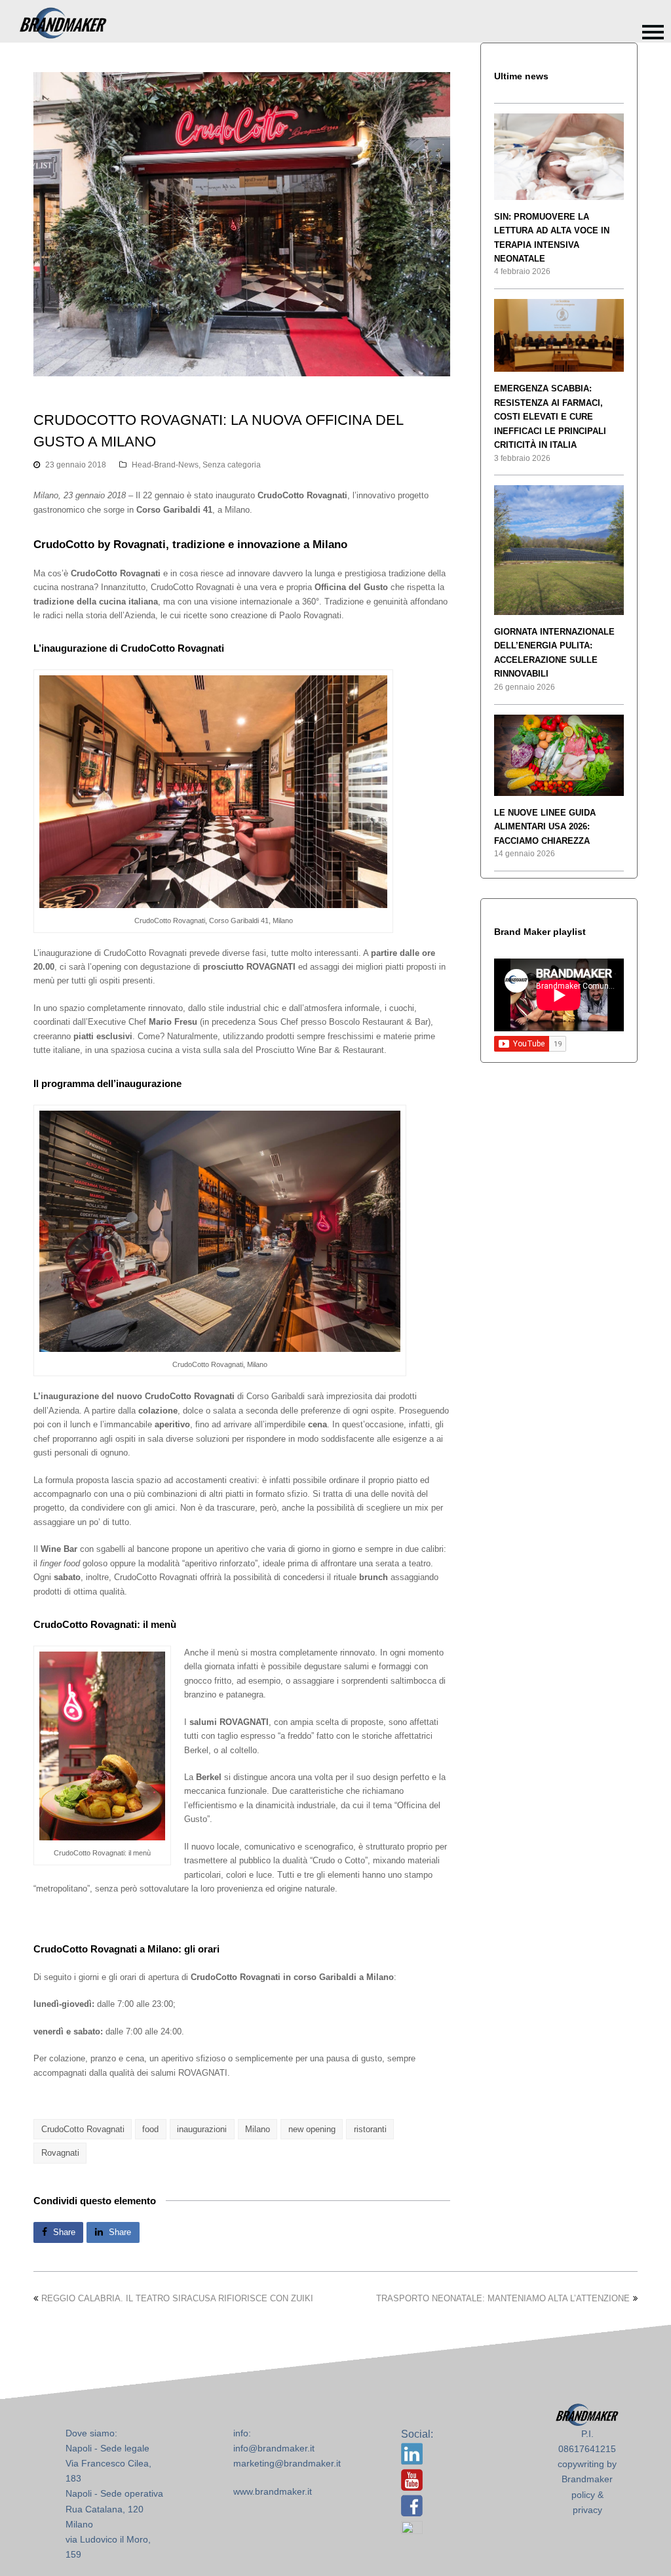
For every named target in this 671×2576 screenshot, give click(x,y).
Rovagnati (60, 2153)
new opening (312, 2129)
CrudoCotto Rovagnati (83, 2129)
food (150, 2129)
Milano (258, 2129)
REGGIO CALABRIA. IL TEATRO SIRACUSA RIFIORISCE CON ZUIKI (177, 2298)
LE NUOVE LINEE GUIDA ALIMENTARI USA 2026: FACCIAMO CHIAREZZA (545, 827)
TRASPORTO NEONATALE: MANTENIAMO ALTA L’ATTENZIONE (503, 2298)
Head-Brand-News (165, 465)
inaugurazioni (202, 2129)
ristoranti (370, 2129)
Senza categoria (232, 465)
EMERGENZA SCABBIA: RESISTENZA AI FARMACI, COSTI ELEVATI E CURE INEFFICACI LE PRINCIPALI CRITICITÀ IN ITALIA (550, 417)
